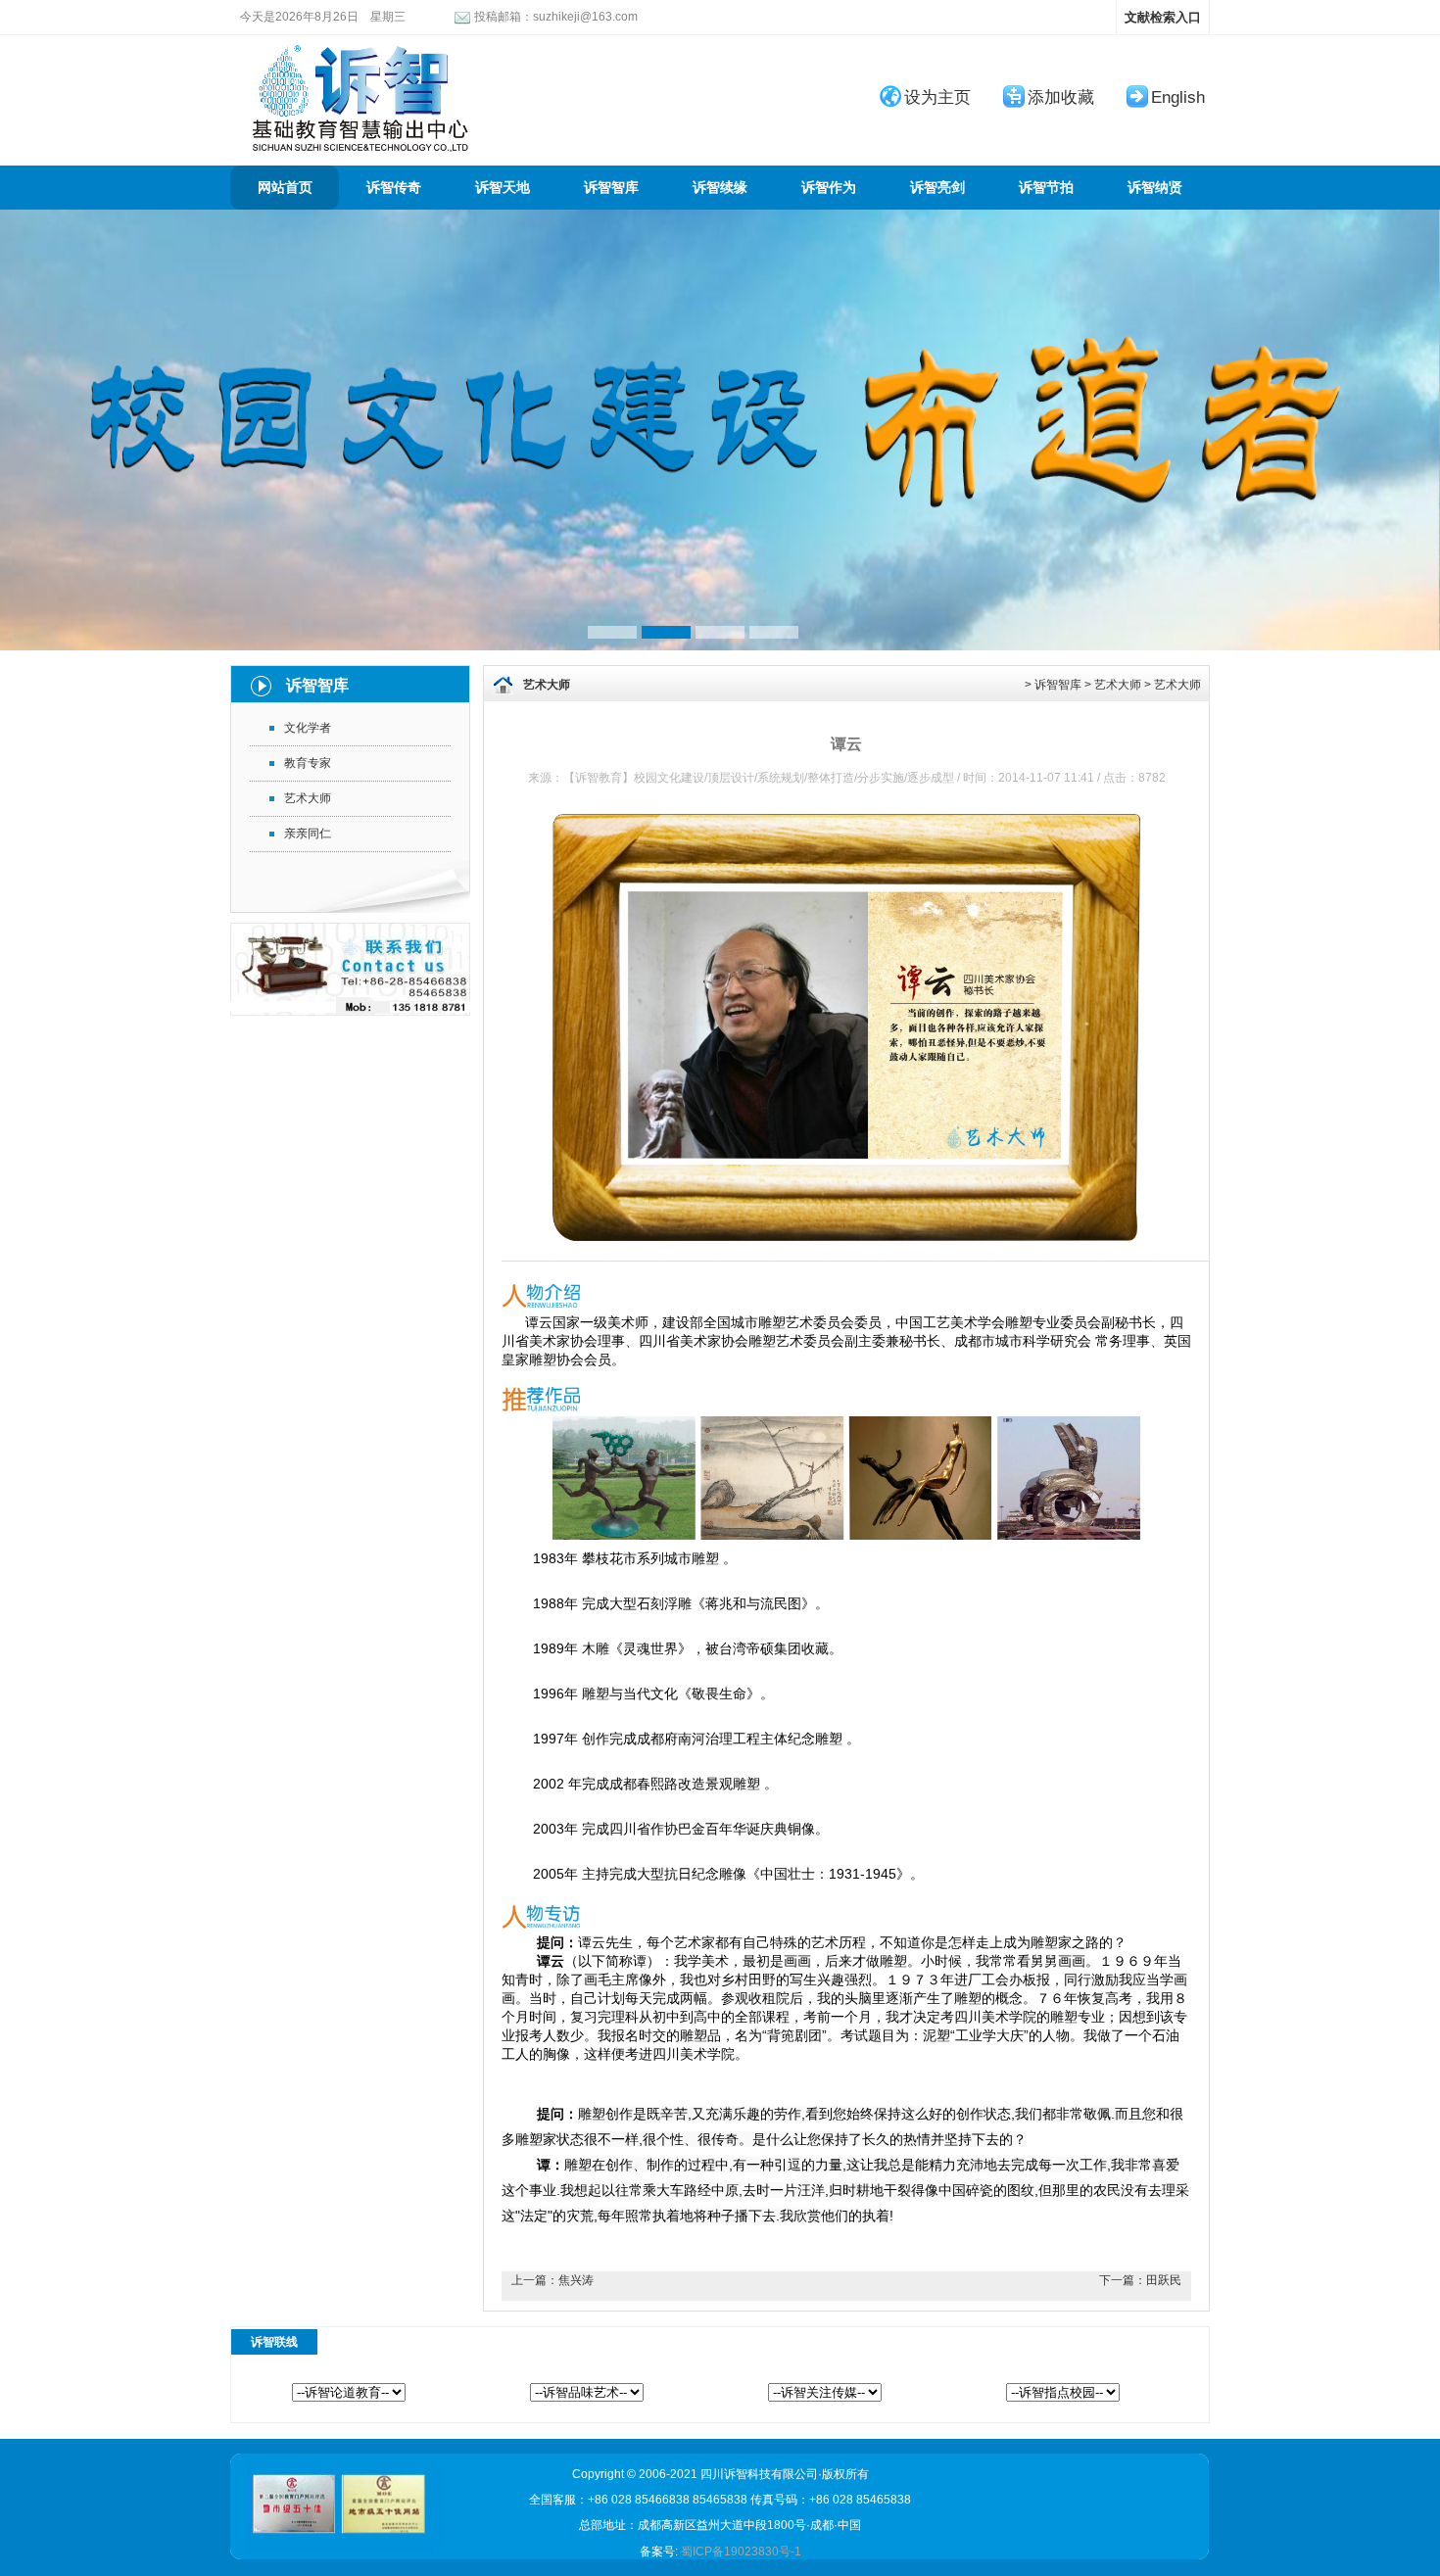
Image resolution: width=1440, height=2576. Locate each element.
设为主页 (937, 97)
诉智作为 (829, 188)
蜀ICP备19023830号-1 (741, 2552)
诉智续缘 (720, 188)
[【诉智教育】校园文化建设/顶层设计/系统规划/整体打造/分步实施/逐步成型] (358, 44)
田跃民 (1164, 2280)
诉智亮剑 (937, 188)
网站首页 (285, 188)
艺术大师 (308, 798)
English (1178, 97)
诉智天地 (503, 188)
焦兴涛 (576, 2280)
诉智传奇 (394, 188)
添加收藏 (1061, 97)
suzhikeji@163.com (585, 17)
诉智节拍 (1046, 188)
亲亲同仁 (308, 834)
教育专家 (308, 763)
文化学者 (308, 728)
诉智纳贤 (1155, 188)
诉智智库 (611, 188)
